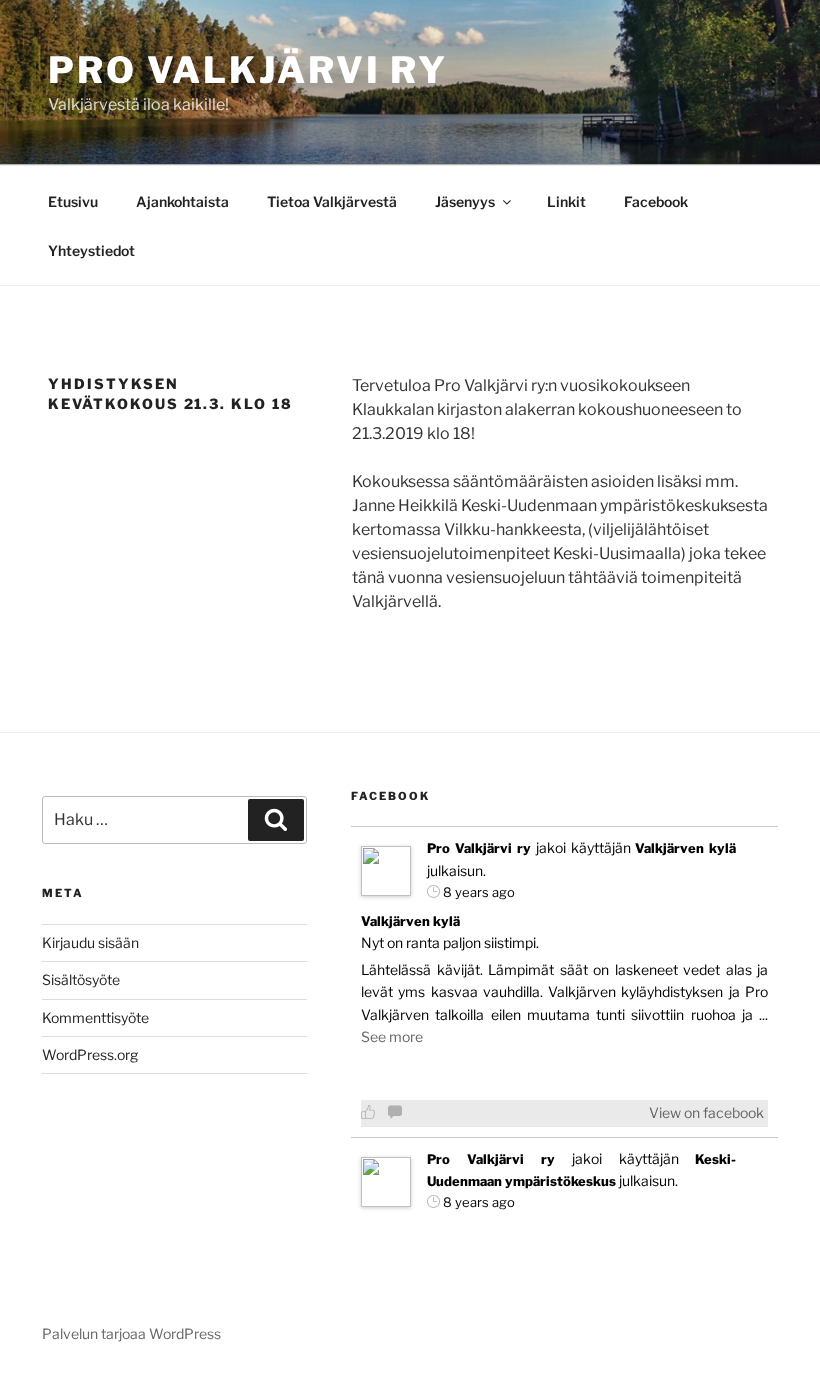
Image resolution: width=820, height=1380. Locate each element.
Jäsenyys (465, 201)
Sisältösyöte (81, 979)
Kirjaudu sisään (90, 942)
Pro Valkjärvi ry (248, 70)
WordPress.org (90, 1054)
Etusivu (73, 201)
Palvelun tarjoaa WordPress (131, 1333)
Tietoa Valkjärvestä (332, 201)
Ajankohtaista (182, 201)
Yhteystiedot (91, 250)
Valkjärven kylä (685, 848)
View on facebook (706, 1112)
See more (392, 1036)
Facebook (656, 201)
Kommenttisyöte (95, 1017)
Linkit (566, 201)
